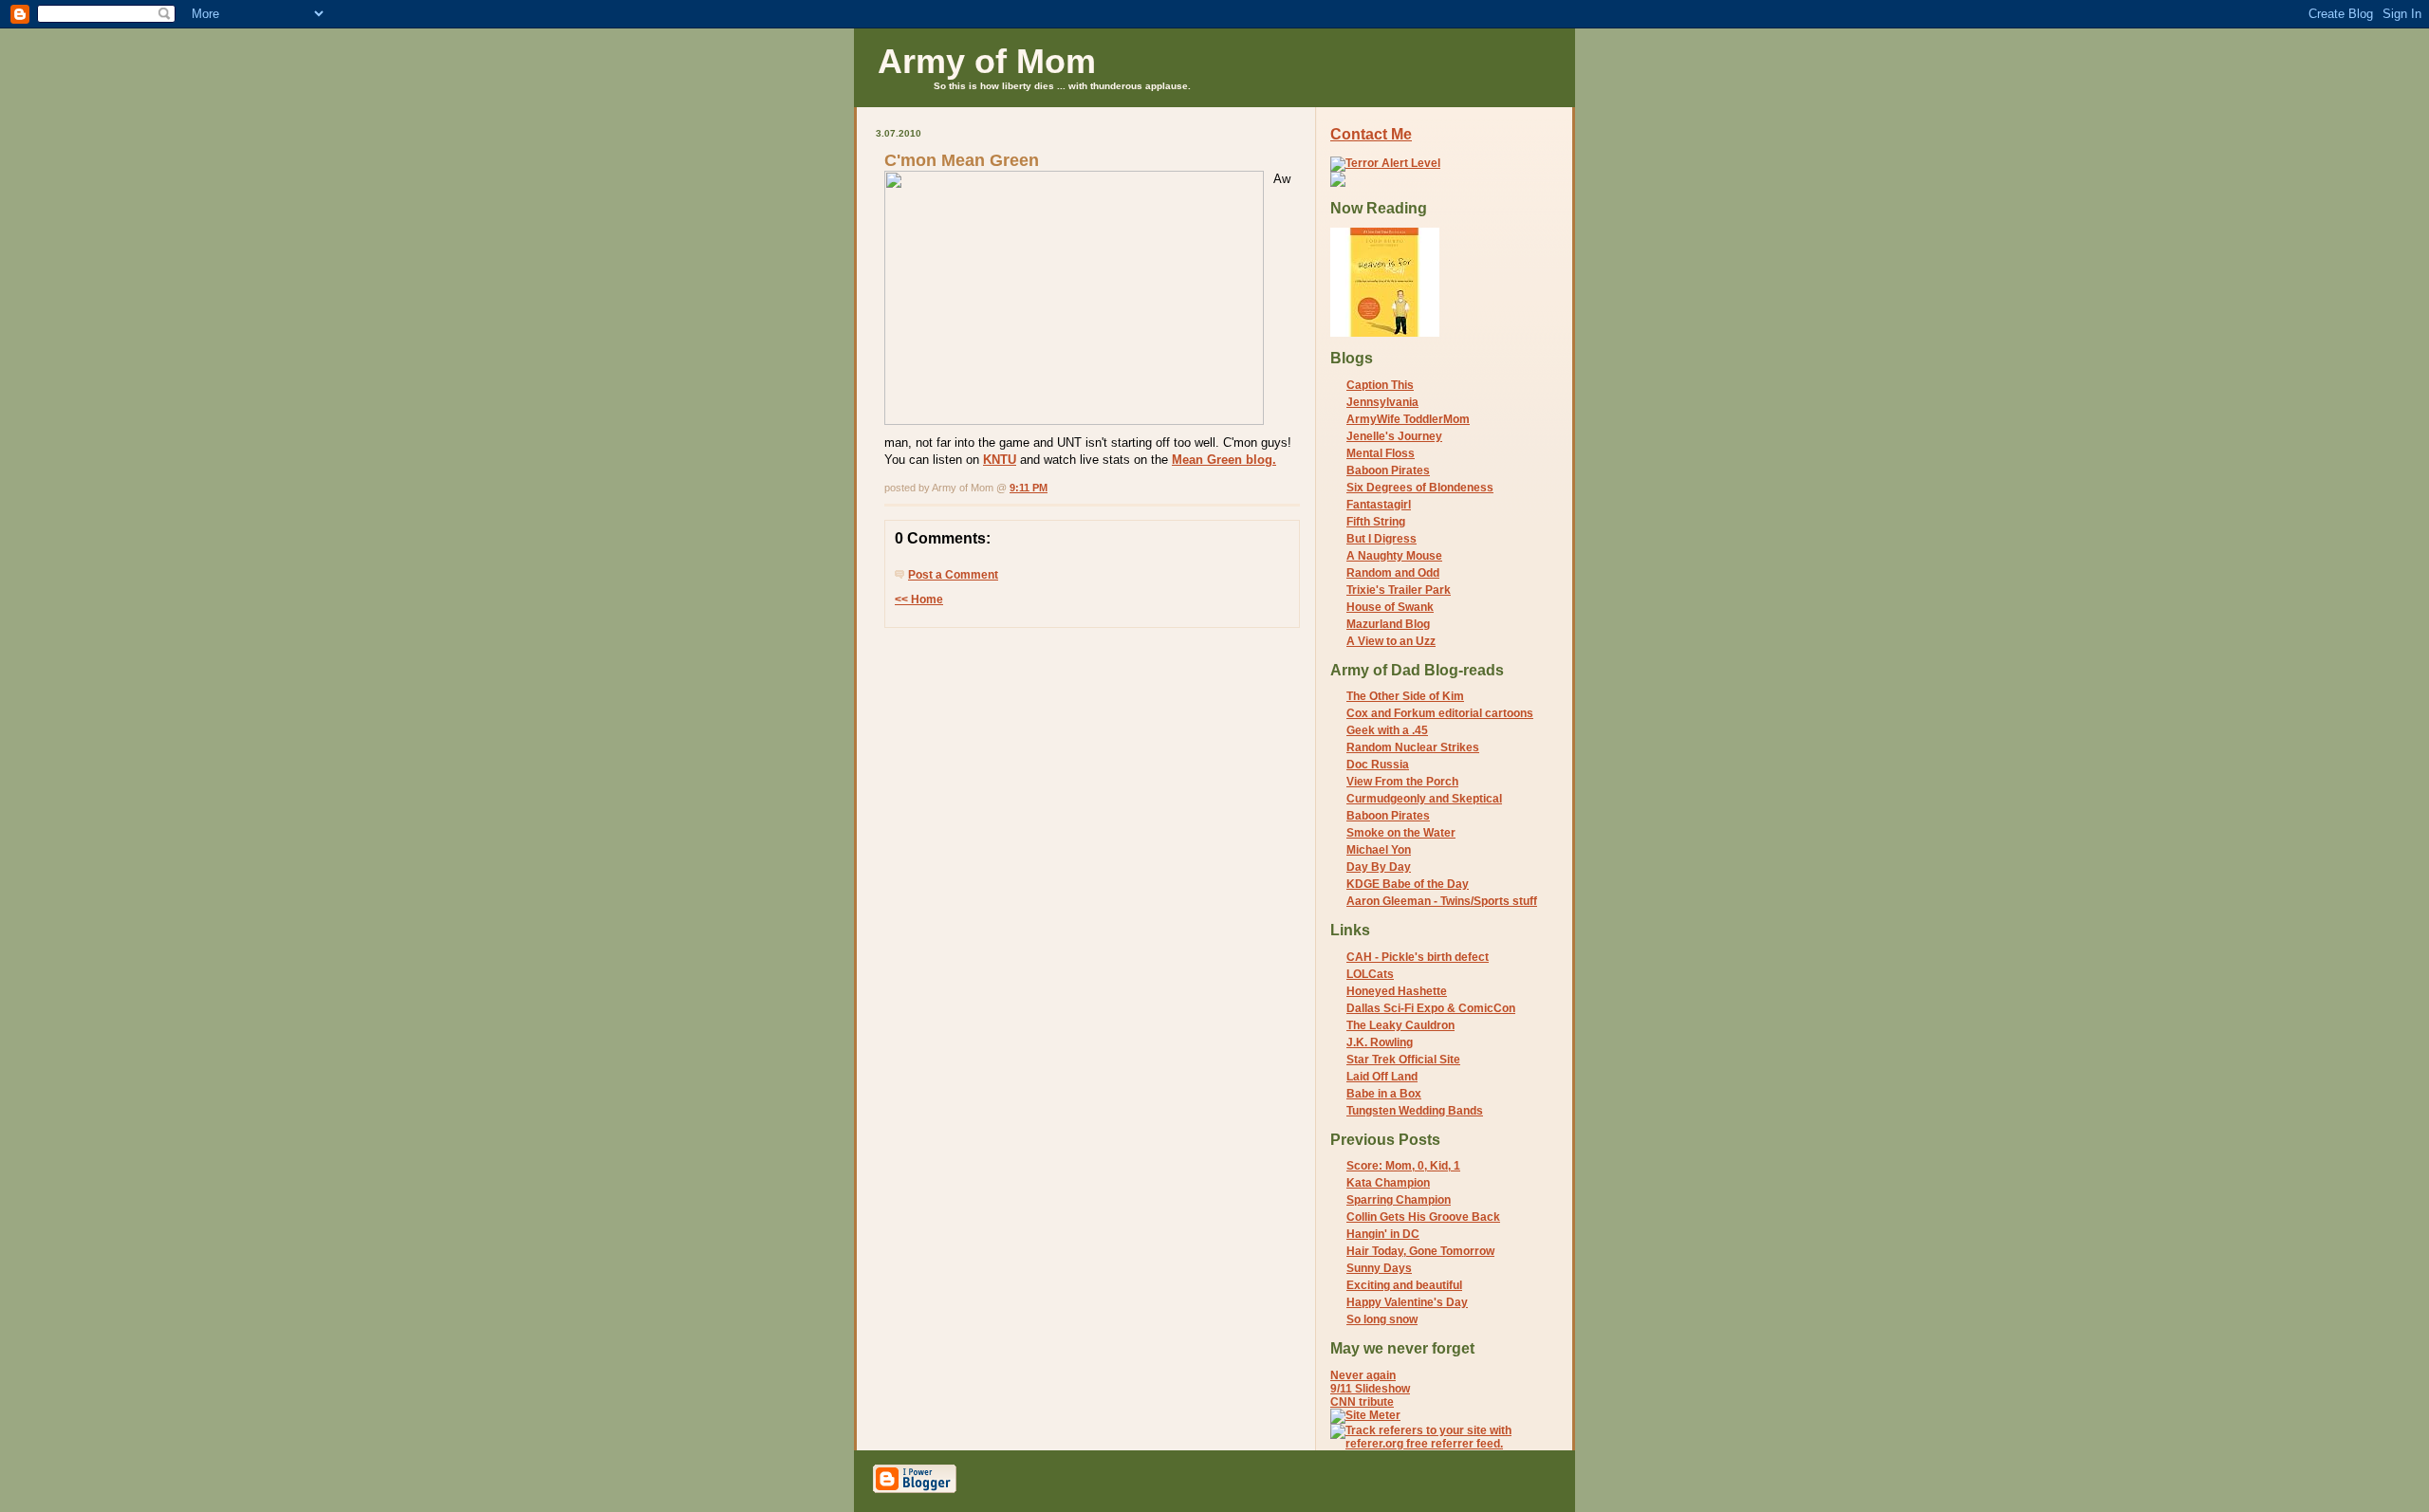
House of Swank (1390, 607)
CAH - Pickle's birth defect (1418, 957)
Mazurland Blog (1388, 624)
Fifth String (1376, 522)
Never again (1363, 1375)
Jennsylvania (1382, 402)
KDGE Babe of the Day (1408, 884)
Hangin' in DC (1383, 1234)
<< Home (919, 599)
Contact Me (1371, 134)
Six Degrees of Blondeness (1420, 488)
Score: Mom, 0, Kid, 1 (1403, 1166)
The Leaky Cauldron (1400, 1025)
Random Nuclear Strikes (1413, 747)
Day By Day (1379, 867)
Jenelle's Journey (1394, 436)
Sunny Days (1379, 1268)
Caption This (1380, 385)
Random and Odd (1393, 573)
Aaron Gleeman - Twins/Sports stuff (1442, 901)
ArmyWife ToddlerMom (1408, 419)
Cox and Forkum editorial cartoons (1440, 713)
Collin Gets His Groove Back (1423, 1217)
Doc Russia (1378, 765)
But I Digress (1381, 539)
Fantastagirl (1379, 505)
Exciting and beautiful (1404, 1285)
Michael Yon (1379, 850)
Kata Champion (1388, 1183)
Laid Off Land (1382, 1077)
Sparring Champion (1399, 1200)
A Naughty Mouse (1394, 556)
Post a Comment (953, 575)
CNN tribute (1362, 1402)
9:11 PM (1029, 488)
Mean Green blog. (1224, 460)
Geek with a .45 (1387, 730)
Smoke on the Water (1401, 833)
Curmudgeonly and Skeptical (1424, 799)
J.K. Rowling (1380, 1042)
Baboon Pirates (1388, 470)
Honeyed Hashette (1397, 991)
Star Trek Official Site (1403, 1060)
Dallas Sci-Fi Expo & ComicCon (1431, 1008)
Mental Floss (1381, 453)
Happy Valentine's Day (1407, 1302)
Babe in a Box (1384, 1094)
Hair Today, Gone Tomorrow (1420, 1251)
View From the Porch (1402, 782)
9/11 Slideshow (1370, 1389)
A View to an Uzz (1391, 641)
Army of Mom (987, 61)
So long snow (1382, 1319)
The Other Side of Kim (1405, 696)
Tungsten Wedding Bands (1415, 1111)
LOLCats (1370, 974)
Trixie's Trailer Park (1399, 590)
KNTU (1000, 460)
